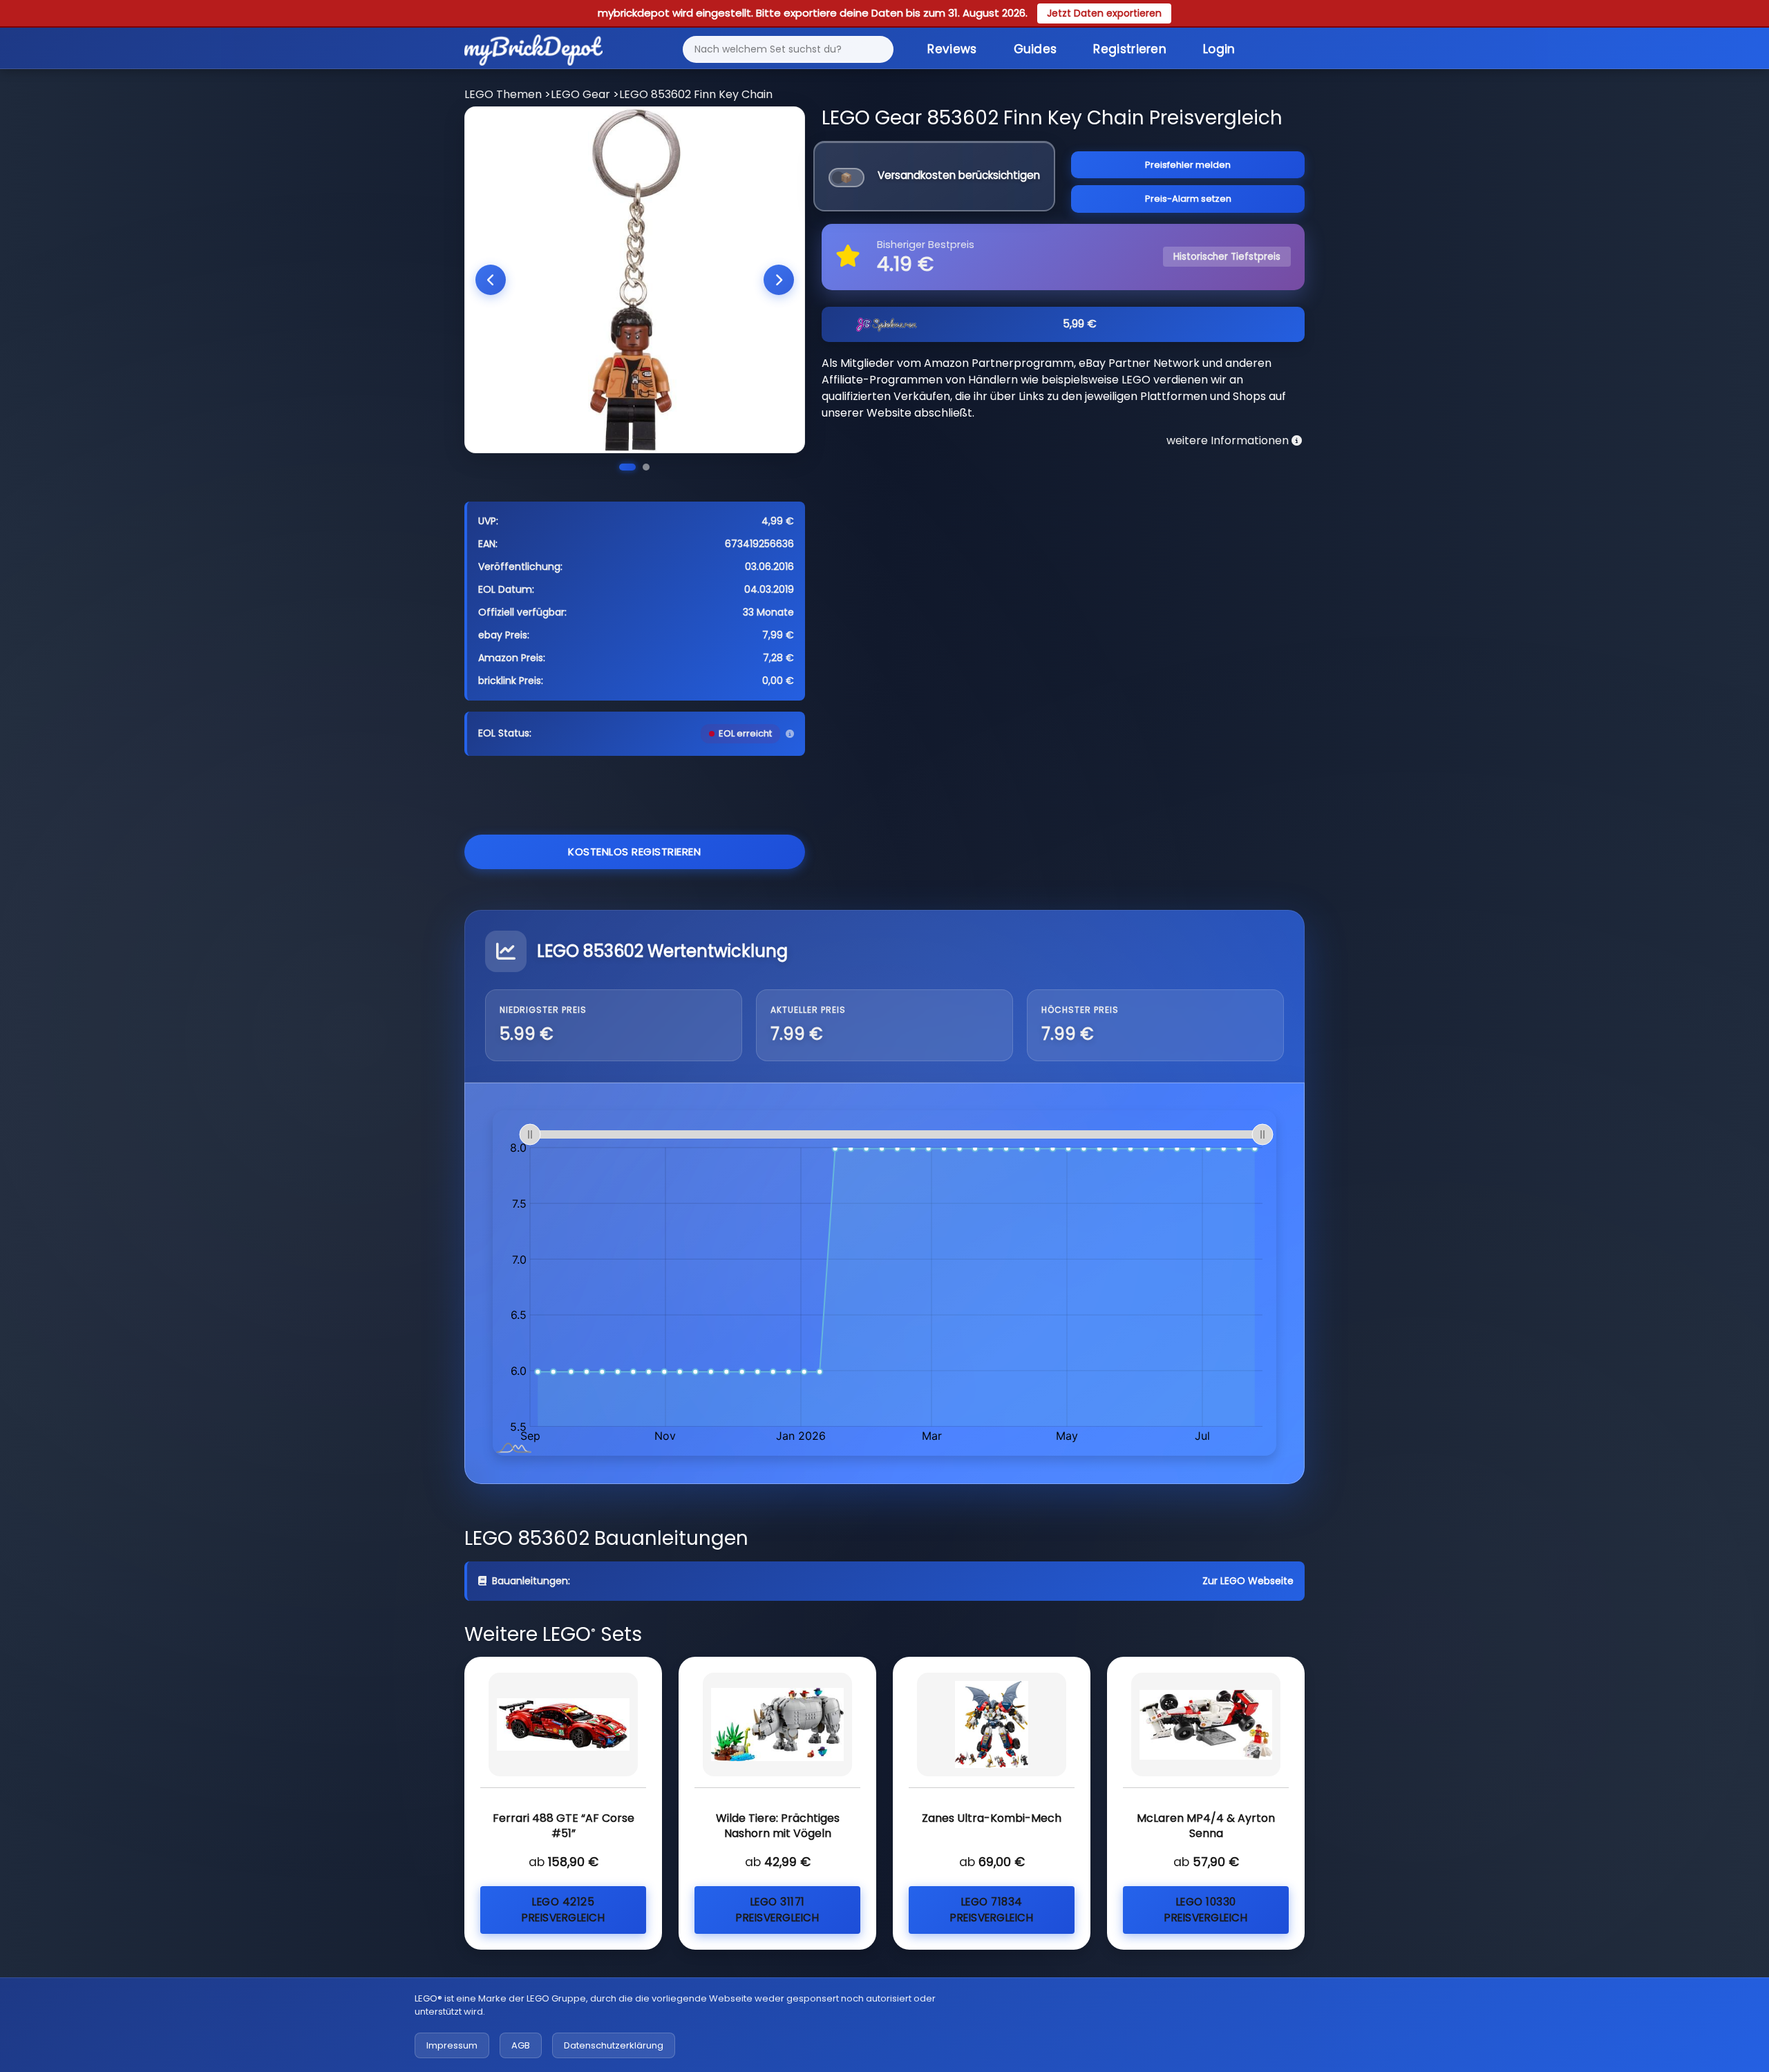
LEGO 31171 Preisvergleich (777, 1910)
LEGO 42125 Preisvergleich (563, 1910)
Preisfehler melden (1188, 165)
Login (1219, 49)
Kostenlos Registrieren (634, 852)
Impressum (452, 2045)
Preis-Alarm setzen (1188, 199)
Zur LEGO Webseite (1248, 1581)
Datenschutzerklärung (614, 2045)
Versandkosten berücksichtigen (959, 175)
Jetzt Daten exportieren (1104, 13)
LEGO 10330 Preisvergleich (1206, 1910)
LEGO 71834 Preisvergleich (992, 1910)
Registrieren (1130, 49)
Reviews (952, 49)
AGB (521, 2045)
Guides (1035, 49)
